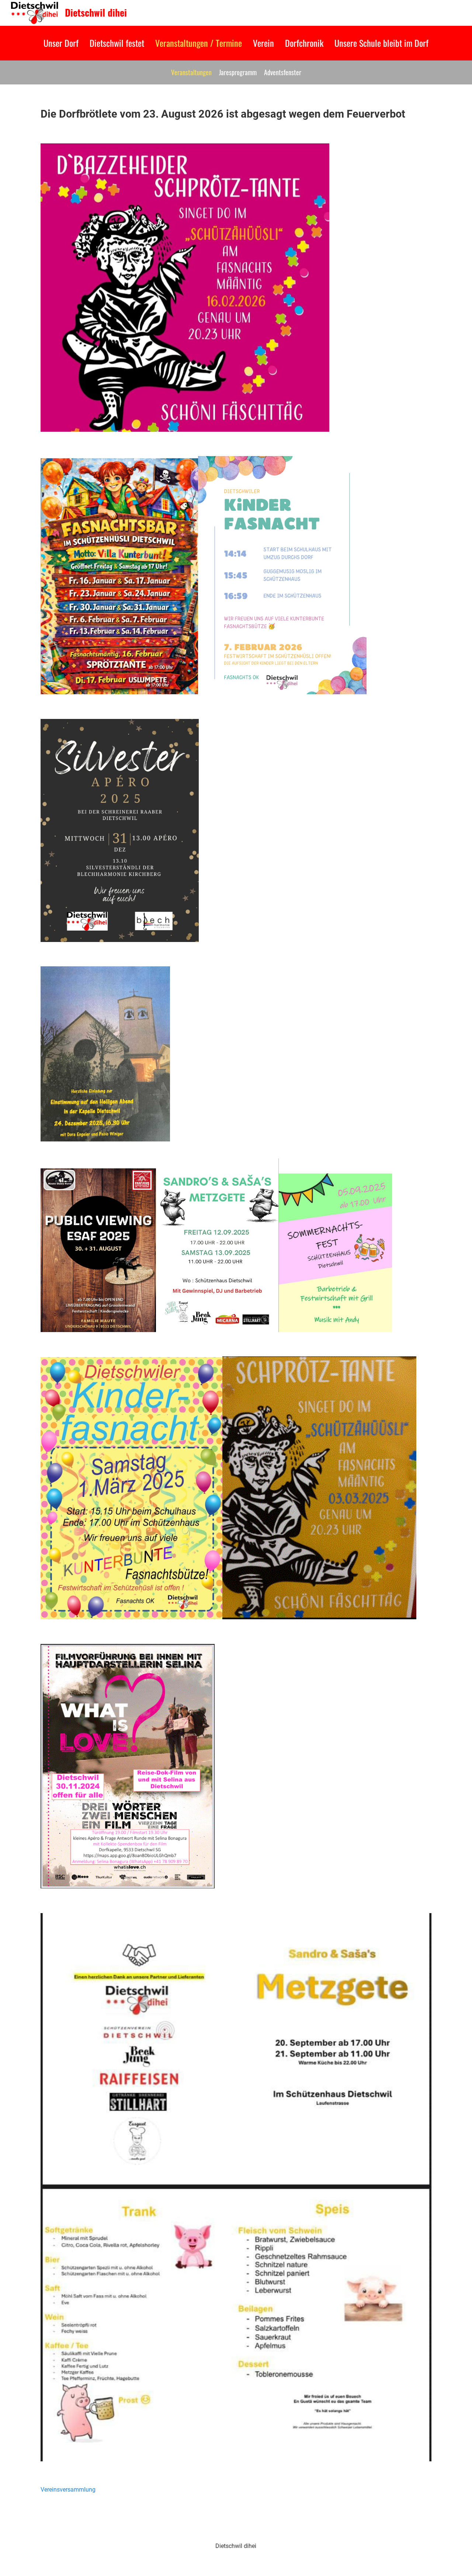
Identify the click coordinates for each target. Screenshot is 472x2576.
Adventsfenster (283, 72)
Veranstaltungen (191, 72)
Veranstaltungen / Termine (199, 43)
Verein (263, 43)
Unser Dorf (61, 43)
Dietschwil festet (117, 43)
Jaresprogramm (238, 72)
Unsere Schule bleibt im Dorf (381, 43)
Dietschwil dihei (96, 13)
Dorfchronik (304, 43)
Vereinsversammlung (68, 2490)
